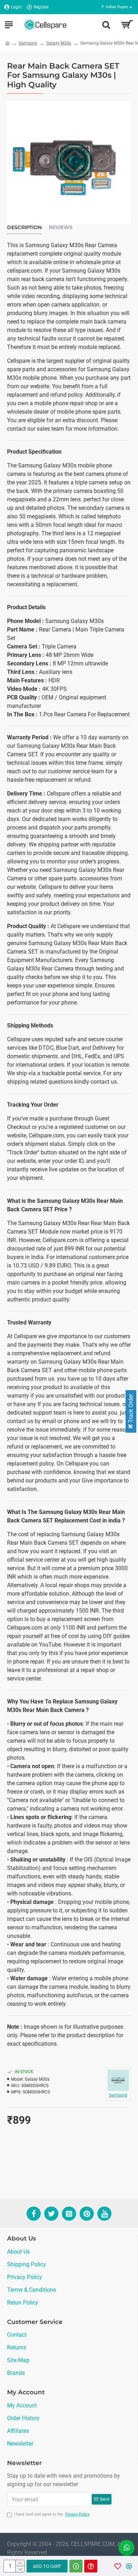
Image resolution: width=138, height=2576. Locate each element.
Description (24, 228)
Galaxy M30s (59, 43)
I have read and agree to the (52, 2514)
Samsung (28, 43)
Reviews (61, 228)
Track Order (131, 1409)
